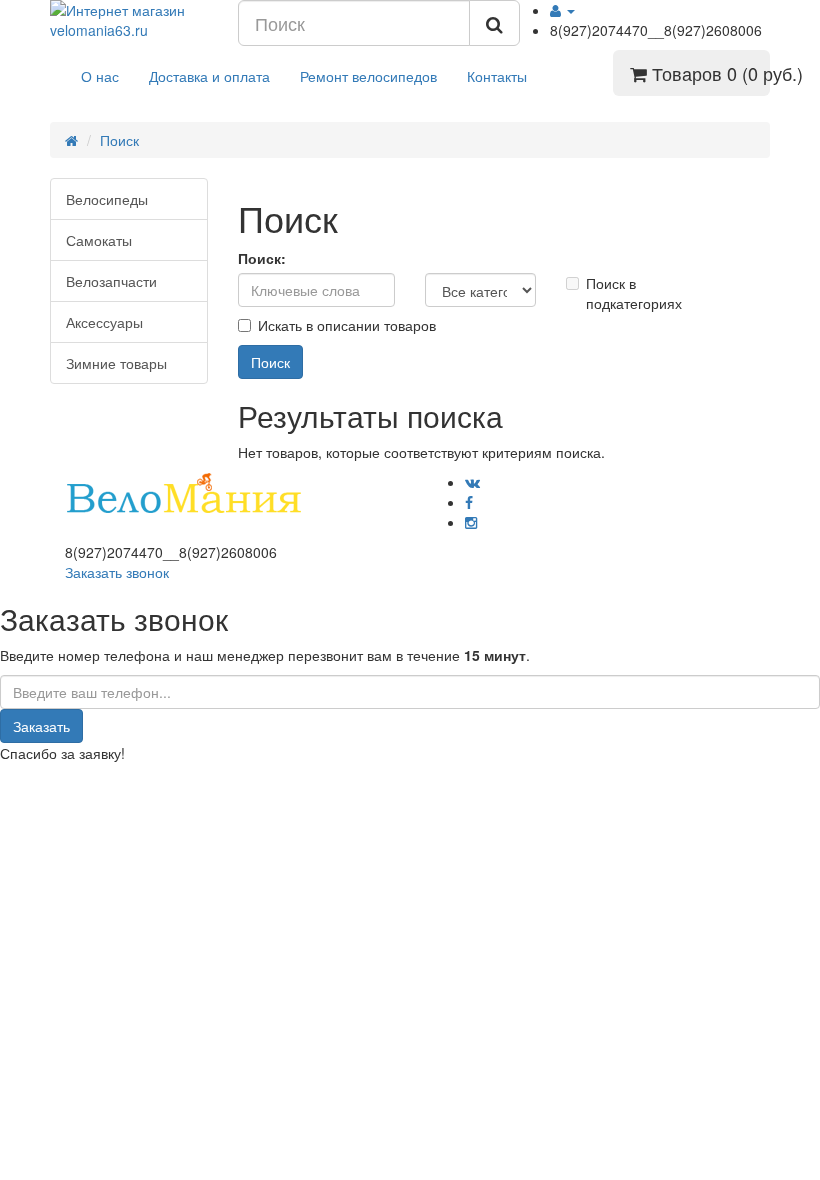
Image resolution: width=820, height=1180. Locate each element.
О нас (100, 76)
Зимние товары (116, 363)
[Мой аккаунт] (562, 10)
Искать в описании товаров (347, 325)
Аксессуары (104, 322)
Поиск (119, 140)
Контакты (497, 76)
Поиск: (262, 258)
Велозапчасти (111, 281)
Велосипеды (107, 199)
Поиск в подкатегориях (631, 293)
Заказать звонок (117, 572)
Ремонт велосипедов (368, 76)
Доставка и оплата (209, 76)
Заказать (41, 726)
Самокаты (99, 240)
